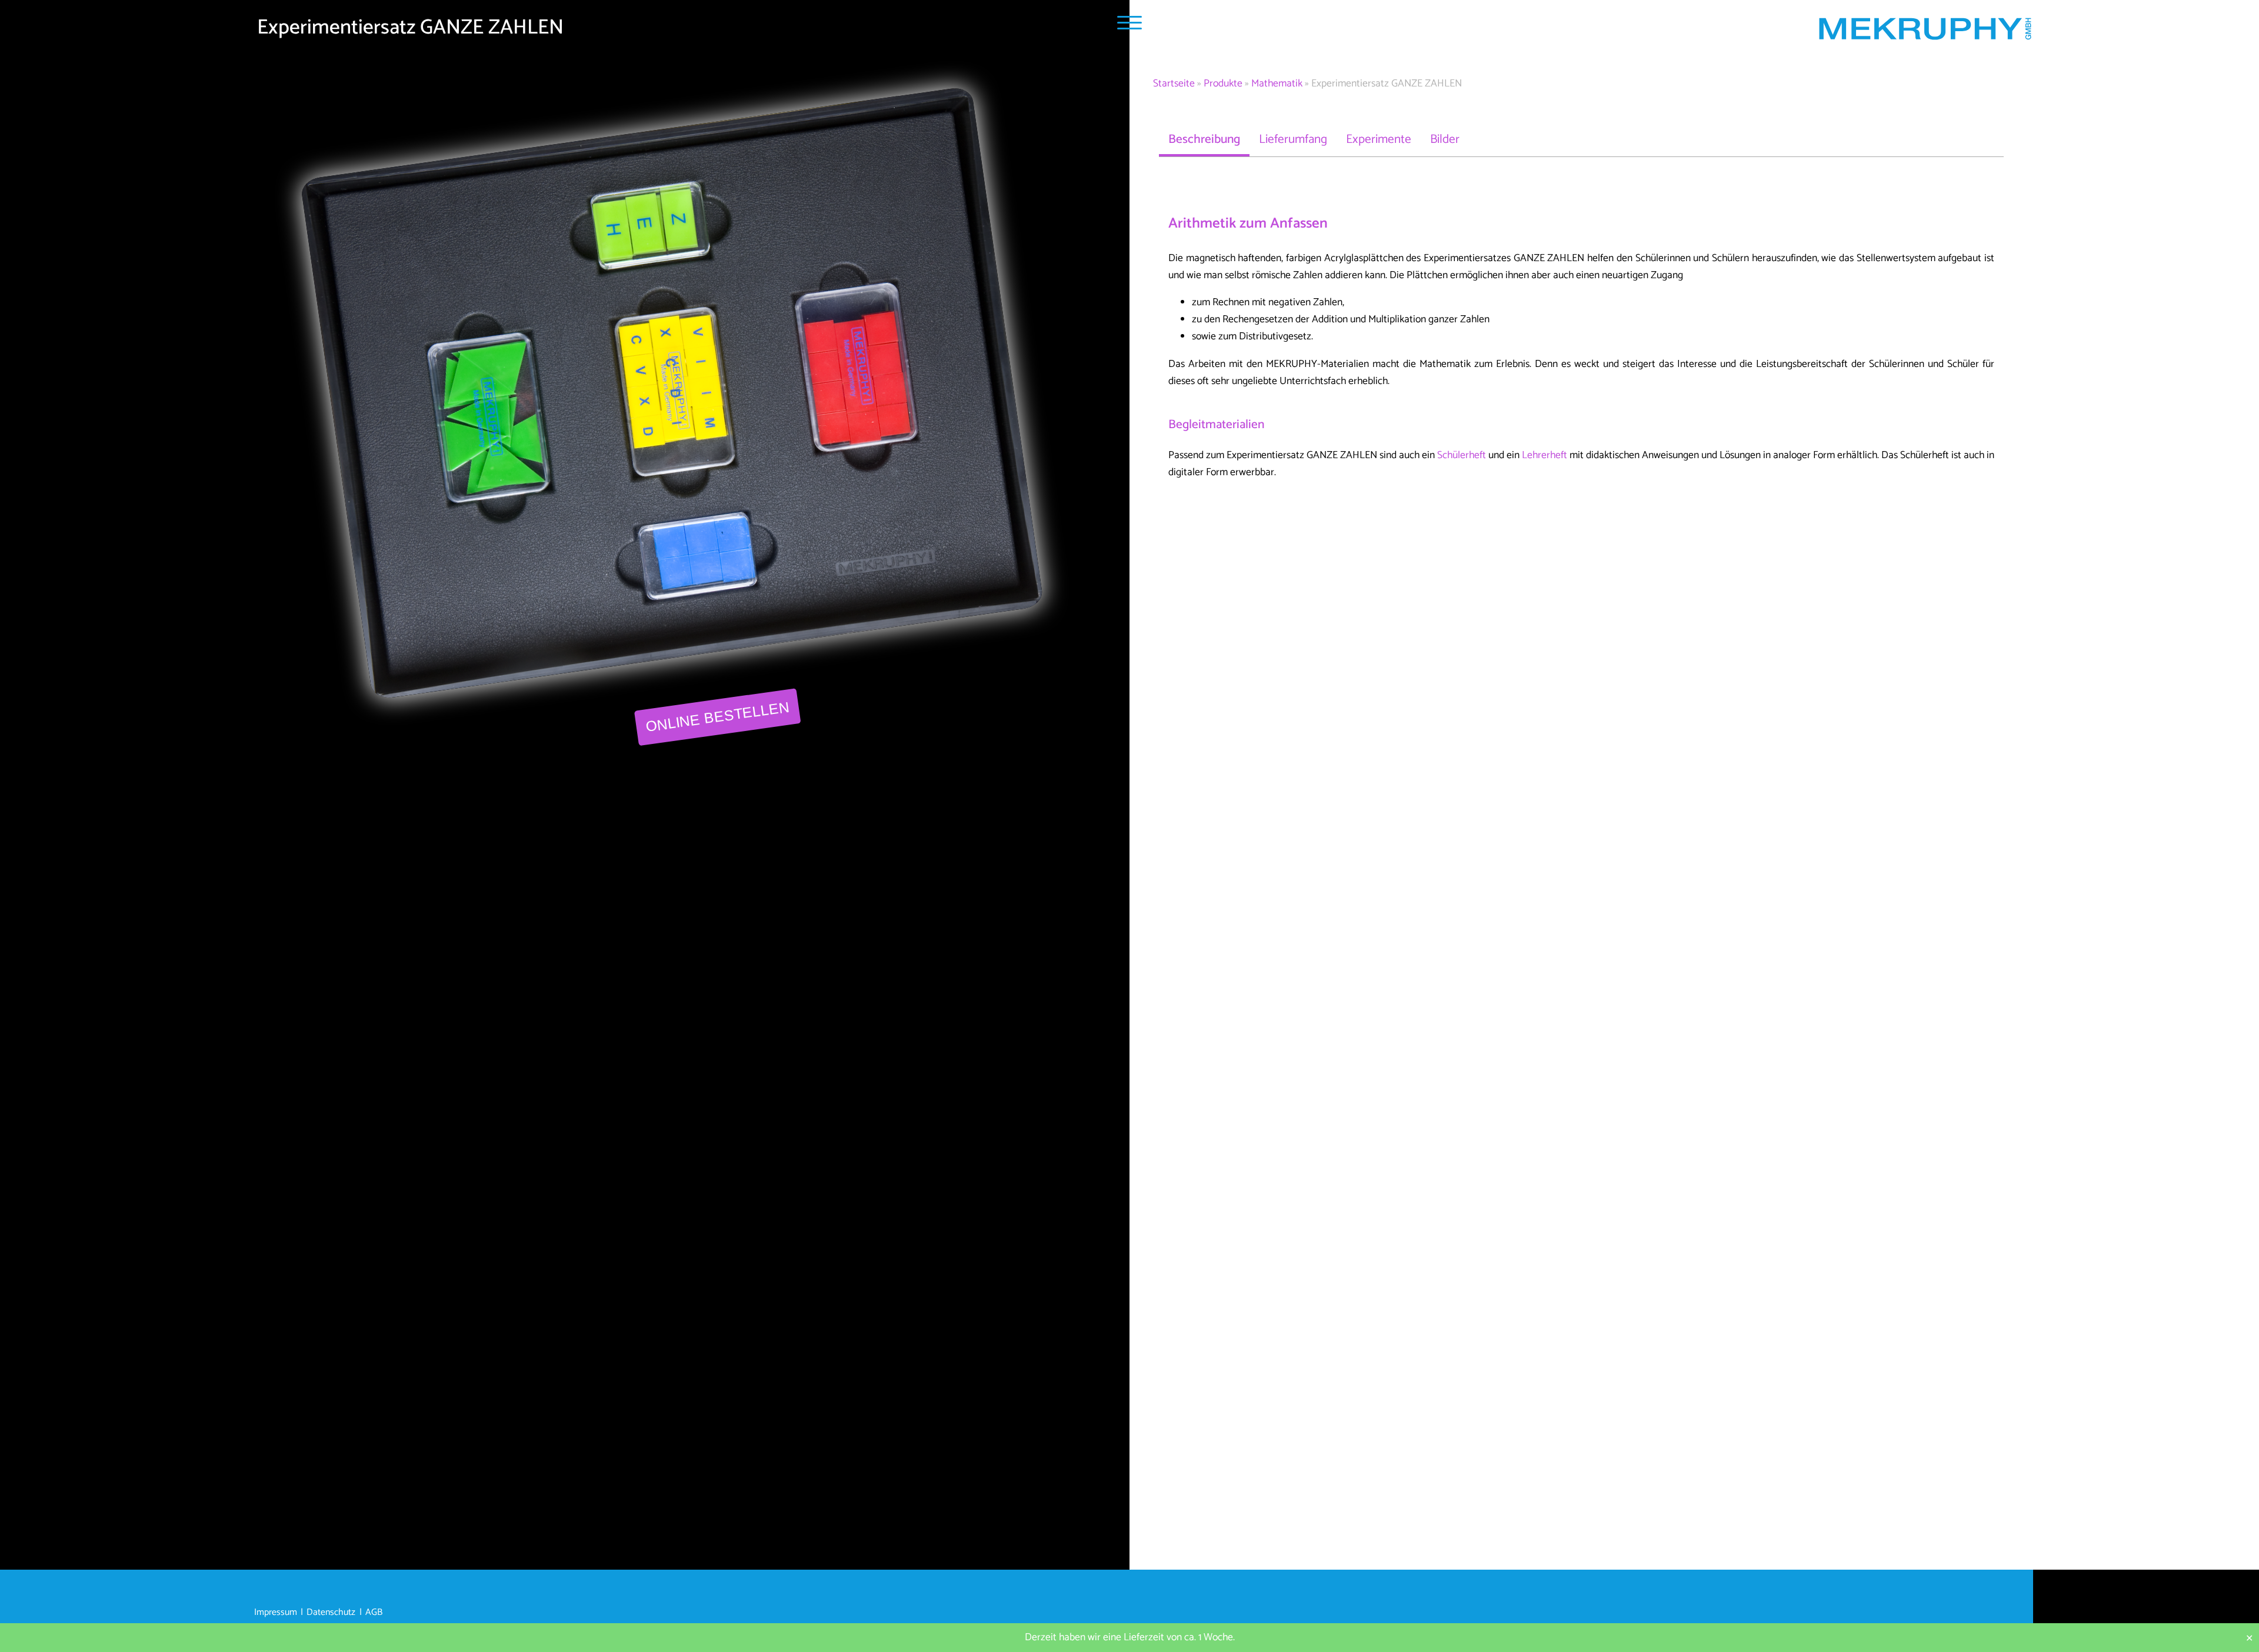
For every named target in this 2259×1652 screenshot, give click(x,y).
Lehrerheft (1545, 455)
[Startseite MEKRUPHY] (1925, 31)
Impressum (276, 1613)
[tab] (1204, 139)
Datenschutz (331, 1613)
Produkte (1223, 84)
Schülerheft (1462, 455)
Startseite (1174, 84)
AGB (374, 1613)
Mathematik (1277, 84)
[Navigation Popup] (1129, 23)
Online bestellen (717, 717)
